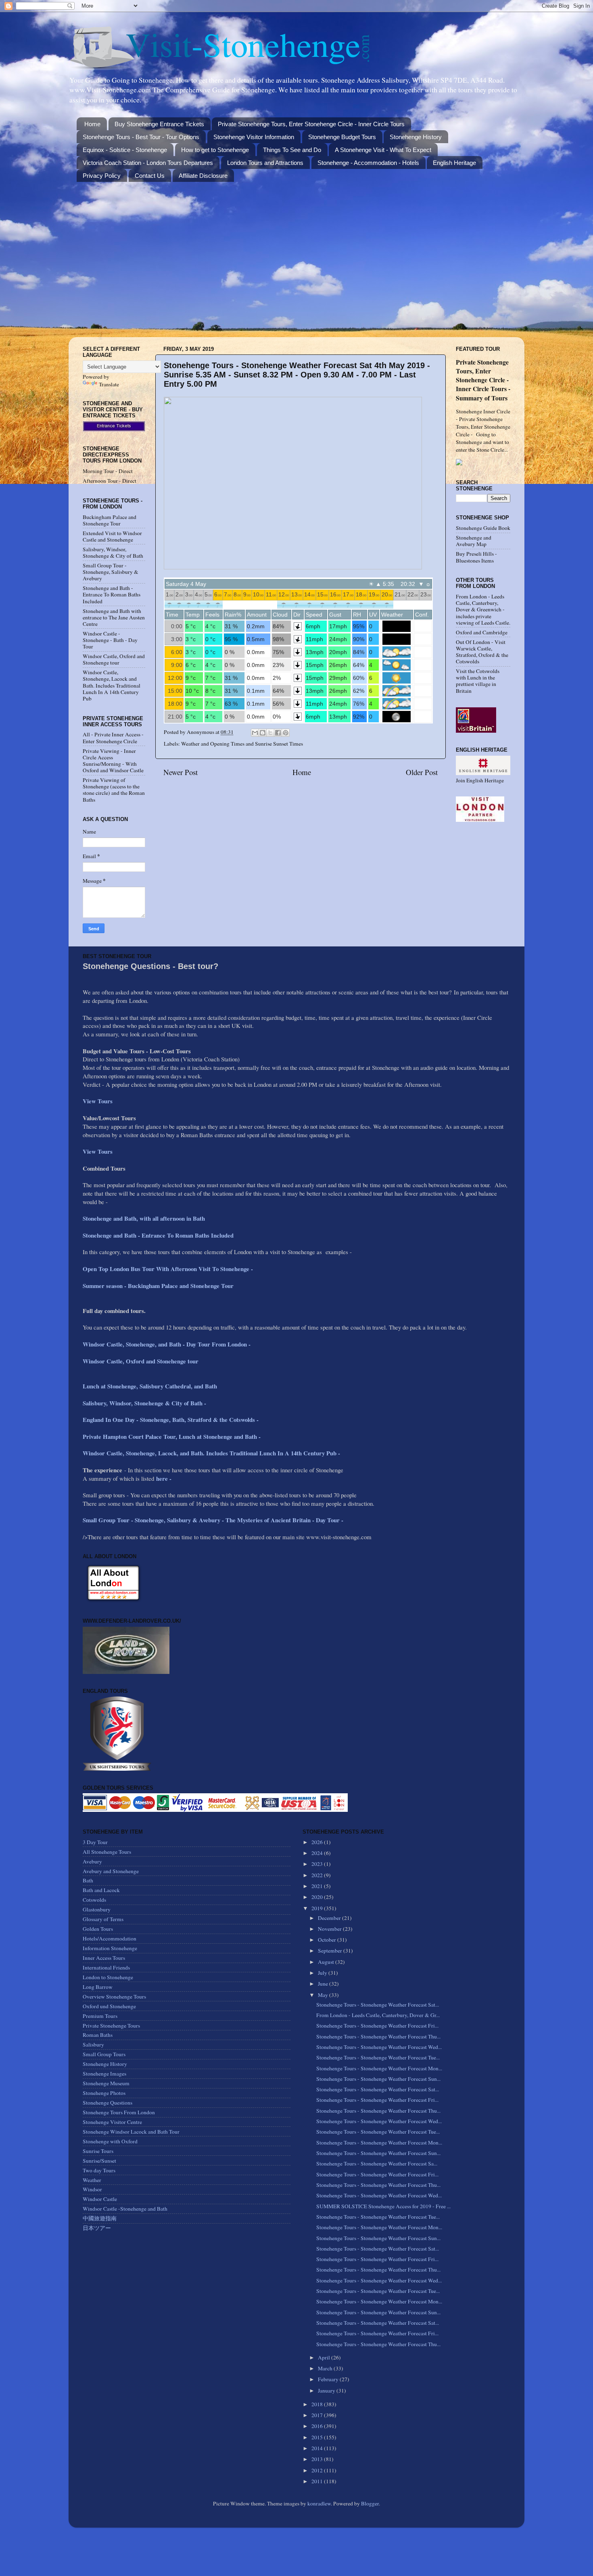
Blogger (370, 2503)
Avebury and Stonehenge (111, 1871)
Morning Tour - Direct (108, 471)
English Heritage (454, 163)
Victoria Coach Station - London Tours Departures (148, 163)
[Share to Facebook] (278, 733)
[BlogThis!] (263, 733)
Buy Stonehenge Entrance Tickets (159, 124)
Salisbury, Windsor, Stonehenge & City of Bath (113, 552)
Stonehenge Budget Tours (342, 137)
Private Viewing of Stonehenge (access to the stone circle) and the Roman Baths (114, 790)
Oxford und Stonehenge (109, 2006)
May (324, 1995)
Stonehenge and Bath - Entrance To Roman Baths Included (112, 594)
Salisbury (93, 2045)
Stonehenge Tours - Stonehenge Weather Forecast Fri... (377, 2026)
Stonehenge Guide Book (483, 528)
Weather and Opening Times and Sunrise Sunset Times (242, 744)
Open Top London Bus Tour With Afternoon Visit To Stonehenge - (168, 1269)
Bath (88, 1880)
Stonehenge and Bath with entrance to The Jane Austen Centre (114, 617)
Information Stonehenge (110, 1948)
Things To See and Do (292, 150)
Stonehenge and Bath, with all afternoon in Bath (144, 1218)
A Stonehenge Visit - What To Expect (383, 150)
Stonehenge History (416, 137)
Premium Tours (100, 2016)
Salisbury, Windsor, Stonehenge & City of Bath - (145, 1403)
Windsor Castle (100, 2199)
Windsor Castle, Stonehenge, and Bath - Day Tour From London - (168, 1344)
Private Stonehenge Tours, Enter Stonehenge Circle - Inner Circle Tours (311, 124)
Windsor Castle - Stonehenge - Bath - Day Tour (110, 640)
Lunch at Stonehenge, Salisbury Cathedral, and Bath (150, 1386)
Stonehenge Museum (106, 2083)
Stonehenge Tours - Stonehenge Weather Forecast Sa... (377, 2163)
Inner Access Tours (104, 1958)
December (330, 1918)
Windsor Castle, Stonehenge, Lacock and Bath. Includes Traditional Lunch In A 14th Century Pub (112, 685)
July (323, 1973)
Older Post (422, 772)
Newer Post (181, 772)
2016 (318, 2426)
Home (92, 124)
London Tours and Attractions (265, 163)
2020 (318, 1897)
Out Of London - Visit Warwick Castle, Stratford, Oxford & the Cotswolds (482, 652)
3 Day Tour (95, 1842)
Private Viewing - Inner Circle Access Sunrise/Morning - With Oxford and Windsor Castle (113, 761)
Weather (92, 2180)
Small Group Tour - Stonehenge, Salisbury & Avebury (111, 572)
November (330, 1929)
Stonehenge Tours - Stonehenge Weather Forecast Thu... (378, 2036)
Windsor (92, 2189)
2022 (318, 1875)
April (325, 2357)
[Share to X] (270, 733)
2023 (318, 1864)
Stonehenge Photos (104, 2093)
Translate (109, 384)
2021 (318, 1886)
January (327, 2391)
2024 (318, 1853)
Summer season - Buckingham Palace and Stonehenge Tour (158, 1286)
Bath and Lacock (101, 1890)
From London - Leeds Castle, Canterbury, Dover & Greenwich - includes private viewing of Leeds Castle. (483, 610)
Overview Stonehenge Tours (114, 1997)
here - (164, 1478)
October (328, 1940)
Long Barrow (98, 1987)
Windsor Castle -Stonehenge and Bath (125, 2209)
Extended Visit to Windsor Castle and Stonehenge (112, 536)
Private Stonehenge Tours (111, 2026)
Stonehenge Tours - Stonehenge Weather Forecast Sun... (378, 2079)
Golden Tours (98, 1929)
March (326, 2368)
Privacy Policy (102, 176)
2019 (318, 1908)
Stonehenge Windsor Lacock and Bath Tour (131, 2132)
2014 (318, 2448)
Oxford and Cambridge (482, 632)
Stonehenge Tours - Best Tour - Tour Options (141, 137)
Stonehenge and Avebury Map (474, 541)
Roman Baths (98, 2035)
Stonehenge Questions (108, 2103)
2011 (318, 2481)
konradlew (319, 2503)
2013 (318, 2459)
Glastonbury (97, 1909)
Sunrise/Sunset (99, 2161)
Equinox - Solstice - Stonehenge (125, 150)
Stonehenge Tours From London (119, 2112)
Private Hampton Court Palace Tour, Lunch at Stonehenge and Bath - (172, 1436)
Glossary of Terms (103, 1919)
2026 (318, 1842)
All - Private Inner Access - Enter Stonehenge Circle (113, 738)
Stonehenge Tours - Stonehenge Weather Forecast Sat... (378, 2005)
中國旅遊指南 (100, 2218)
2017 (318, 2415)
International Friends (106, 1967)
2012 (318, 2470)
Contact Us (150, 176)
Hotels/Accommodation (110, 1938)
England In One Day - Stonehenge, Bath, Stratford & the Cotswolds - (172, 1419)
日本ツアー (97, 2228)
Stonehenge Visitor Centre (112, 2122)
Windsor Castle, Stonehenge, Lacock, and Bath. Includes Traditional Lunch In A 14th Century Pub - (212, 1453)
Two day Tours (99, 2170)
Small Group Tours (104, 2054)
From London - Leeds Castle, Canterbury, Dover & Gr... (378, 2015)
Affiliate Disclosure (203, 176)
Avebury (92, 1861)
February (329, 2379)
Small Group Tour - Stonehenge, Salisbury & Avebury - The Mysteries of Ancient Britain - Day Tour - (213, 1520)
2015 (318, 2437)
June (324, 1984)
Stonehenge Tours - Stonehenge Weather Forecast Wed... (379, 2047)
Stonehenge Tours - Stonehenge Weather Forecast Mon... (379, 2068)
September (331, 1951)
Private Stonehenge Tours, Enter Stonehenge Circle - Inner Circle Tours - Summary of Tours (483, 380)
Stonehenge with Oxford (110, 2141)
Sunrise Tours (98, 2151)
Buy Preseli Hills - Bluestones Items (476, 557)
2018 (318, 2404)
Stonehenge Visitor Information (254, 137)
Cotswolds (94, 1900)
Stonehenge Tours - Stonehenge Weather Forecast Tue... (378, 2057)
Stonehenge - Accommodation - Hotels (368, 163)
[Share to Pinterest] (286, 733)
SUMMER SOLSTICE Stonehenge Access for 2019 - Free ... (383, 2206)
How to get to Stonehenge (215, 150)
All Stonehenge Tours (107, 1852)
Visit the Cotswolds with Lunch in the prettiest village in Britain (478, 681)
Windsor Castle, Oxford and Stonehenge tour (114, 659)
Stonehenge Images (104, 2074)
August (327, 1962)
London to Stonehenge (108, 1977)
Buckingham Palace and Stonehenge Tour (110, 520)
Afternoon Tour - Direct (110, 481)
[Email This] (255, 733)
